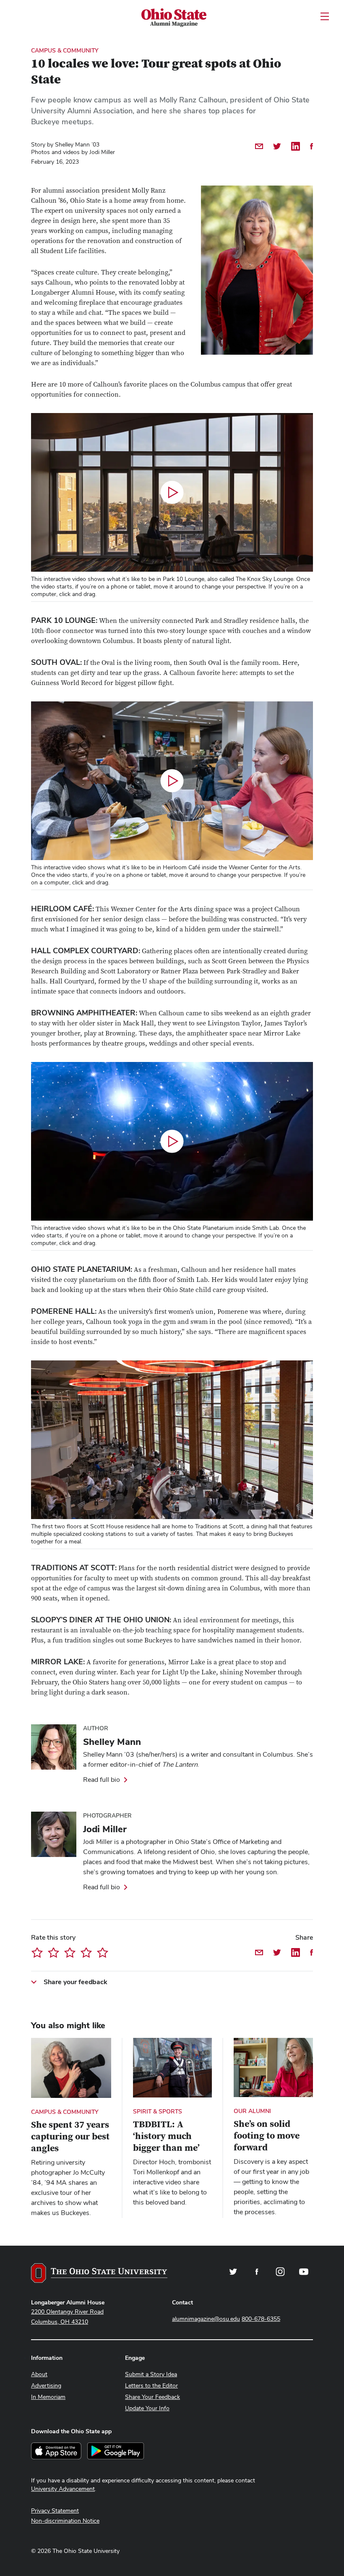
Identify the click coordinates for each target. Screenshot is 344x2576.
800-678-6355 (261, 2319)
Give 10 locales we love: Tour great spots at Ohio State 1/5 (37, 1952)
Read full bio (102, 1780)
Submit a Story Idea (151, 2374)
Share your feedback (76, 1982)
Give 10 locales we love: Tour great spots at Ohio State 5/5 (103, 1952)
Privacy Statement (55, 2511)
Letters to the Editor (151, 2385)
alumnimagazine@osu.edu (206, 2319)
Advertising (46, 2385)
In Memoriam (48, 2397)
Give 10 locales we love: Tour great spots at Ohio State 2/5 (53, 1952)
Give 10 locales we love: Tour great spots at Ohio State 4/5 (86, 1952)
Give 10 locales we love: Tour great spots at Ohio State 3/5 (70, 1952)
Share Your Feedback (152, 2397)
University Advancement (63, 2489)
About (39, 2374)
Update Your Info (147, 2408)
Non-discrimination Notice (65, 2521)
